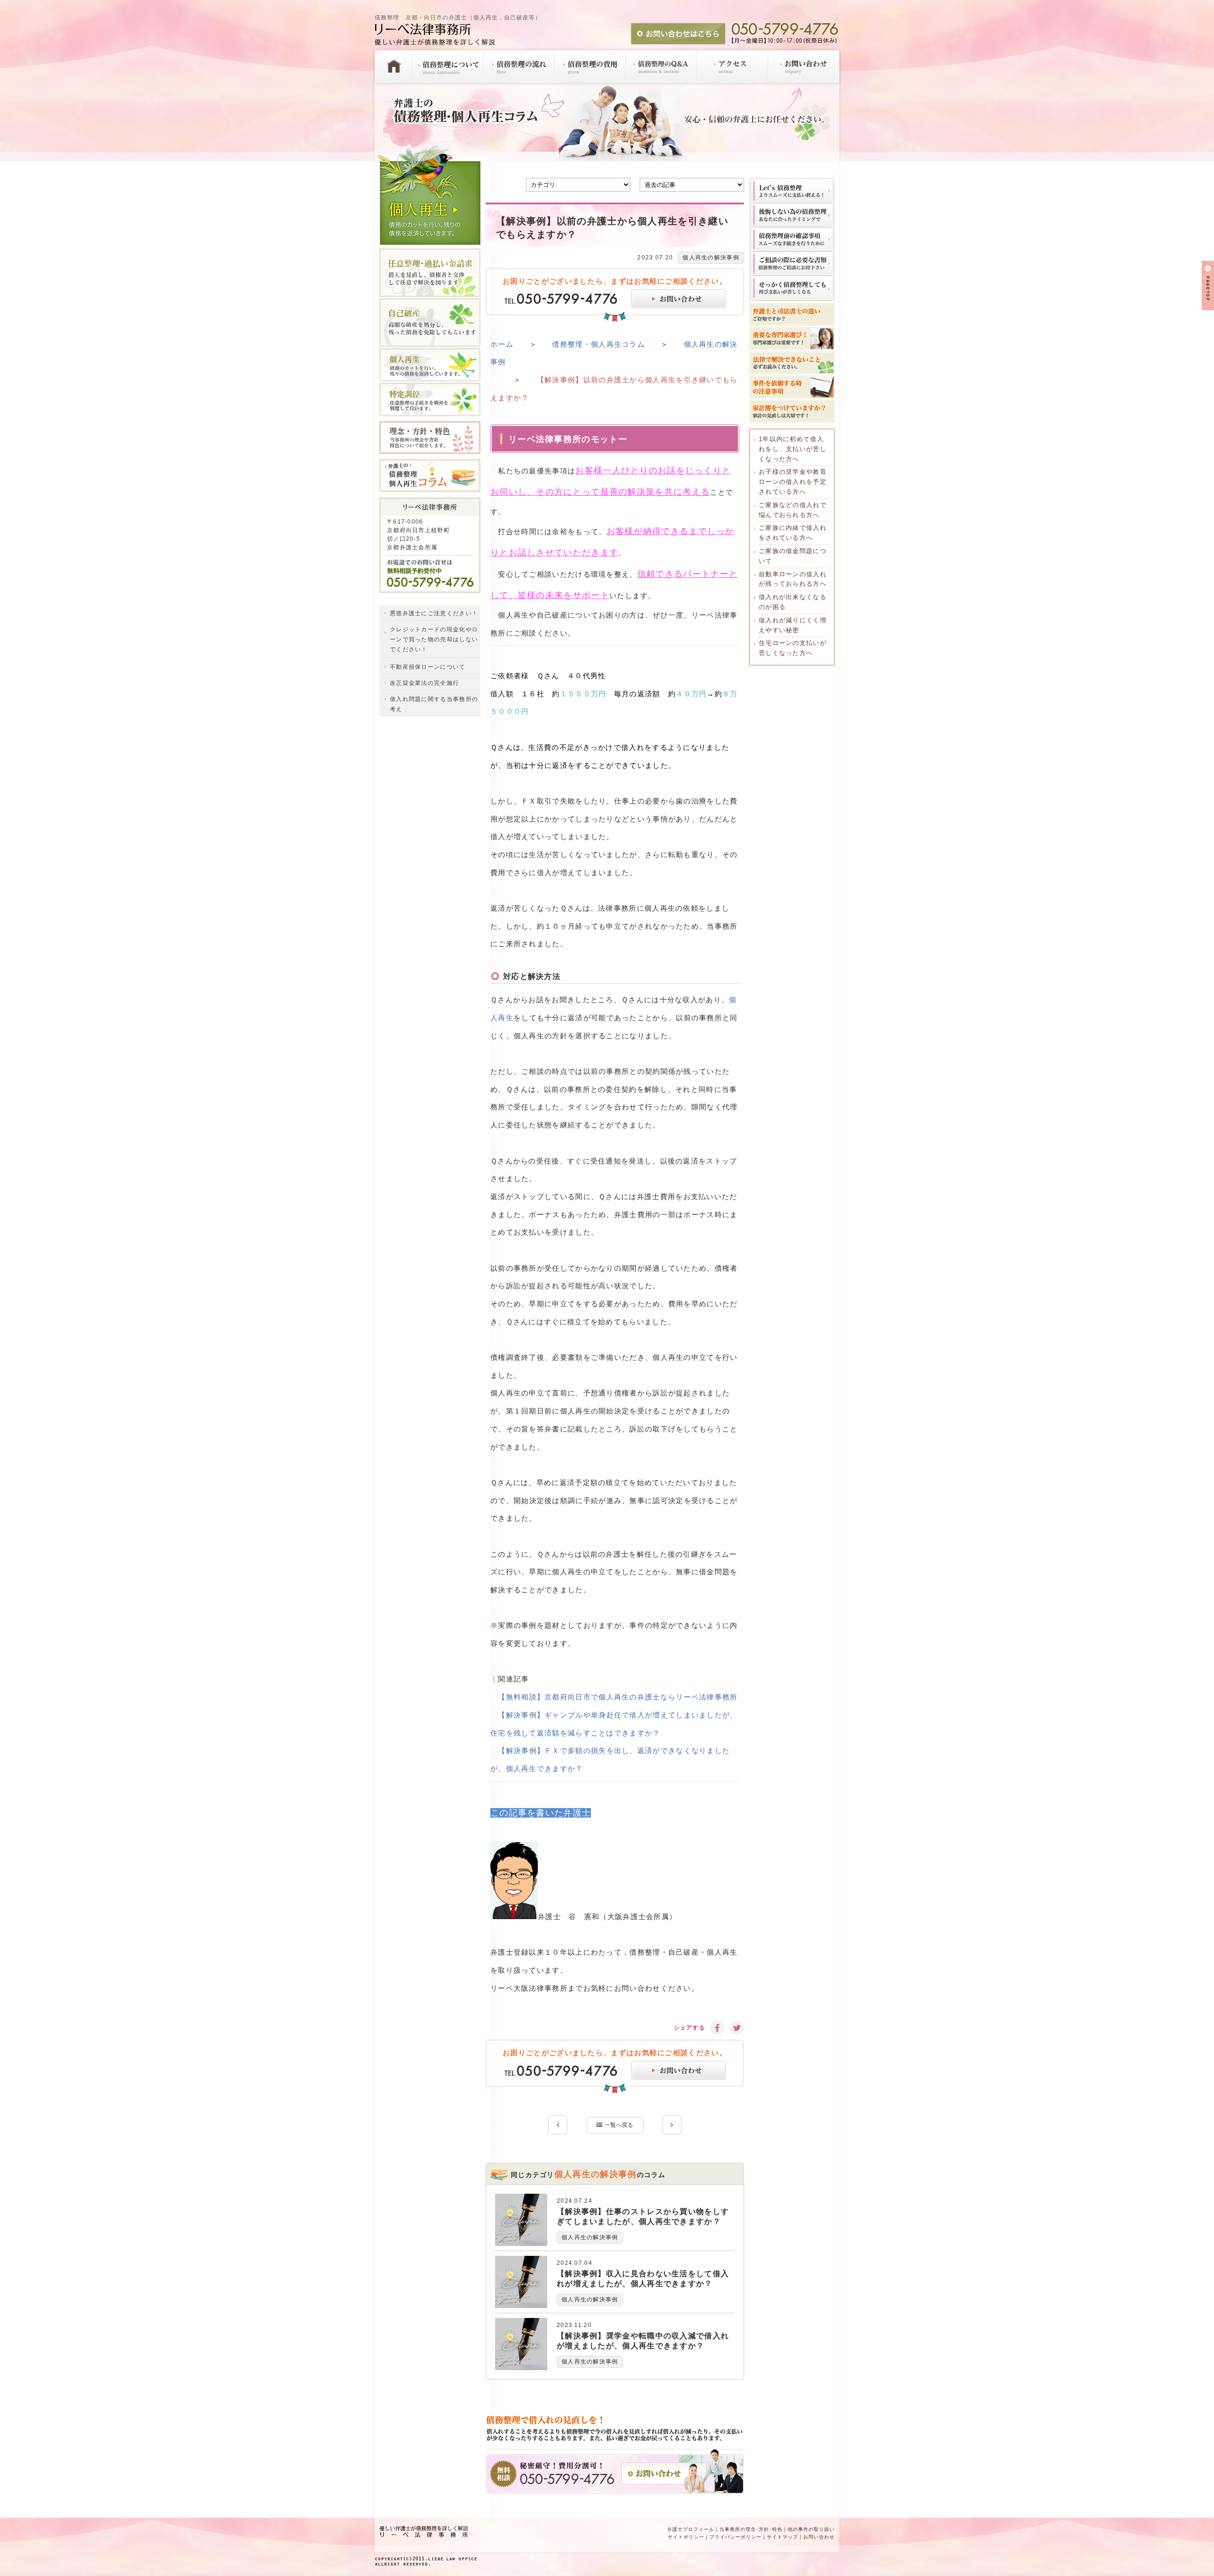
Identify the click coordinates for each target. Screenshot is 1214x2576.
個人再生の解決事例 (711, 258)
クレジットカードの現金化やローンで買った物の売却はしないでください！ (434, 639)
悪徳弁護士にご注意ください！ (434, 613)
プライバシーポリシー (736, 2537)
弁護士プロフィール (691, 2529)
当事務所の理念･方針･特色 (751, 2529)
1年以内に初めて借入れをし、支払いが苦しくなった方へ (793, 449)
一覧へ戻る (619, 2125)
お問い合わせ (819, 2537)
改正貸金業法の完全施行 (424, 683)
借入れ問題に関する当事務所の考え (434, 704)
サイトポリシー (686, 2537)
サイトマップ (782, 2537)
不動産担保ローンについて (428, 667)
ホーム (502, 344)
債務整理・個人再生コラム (598, 344)
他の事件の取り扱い (811, 2529)
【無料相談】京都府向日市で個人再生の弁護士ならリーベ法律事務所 (618, 1697)
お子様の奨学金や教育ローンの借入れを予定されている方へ (793, 482)
